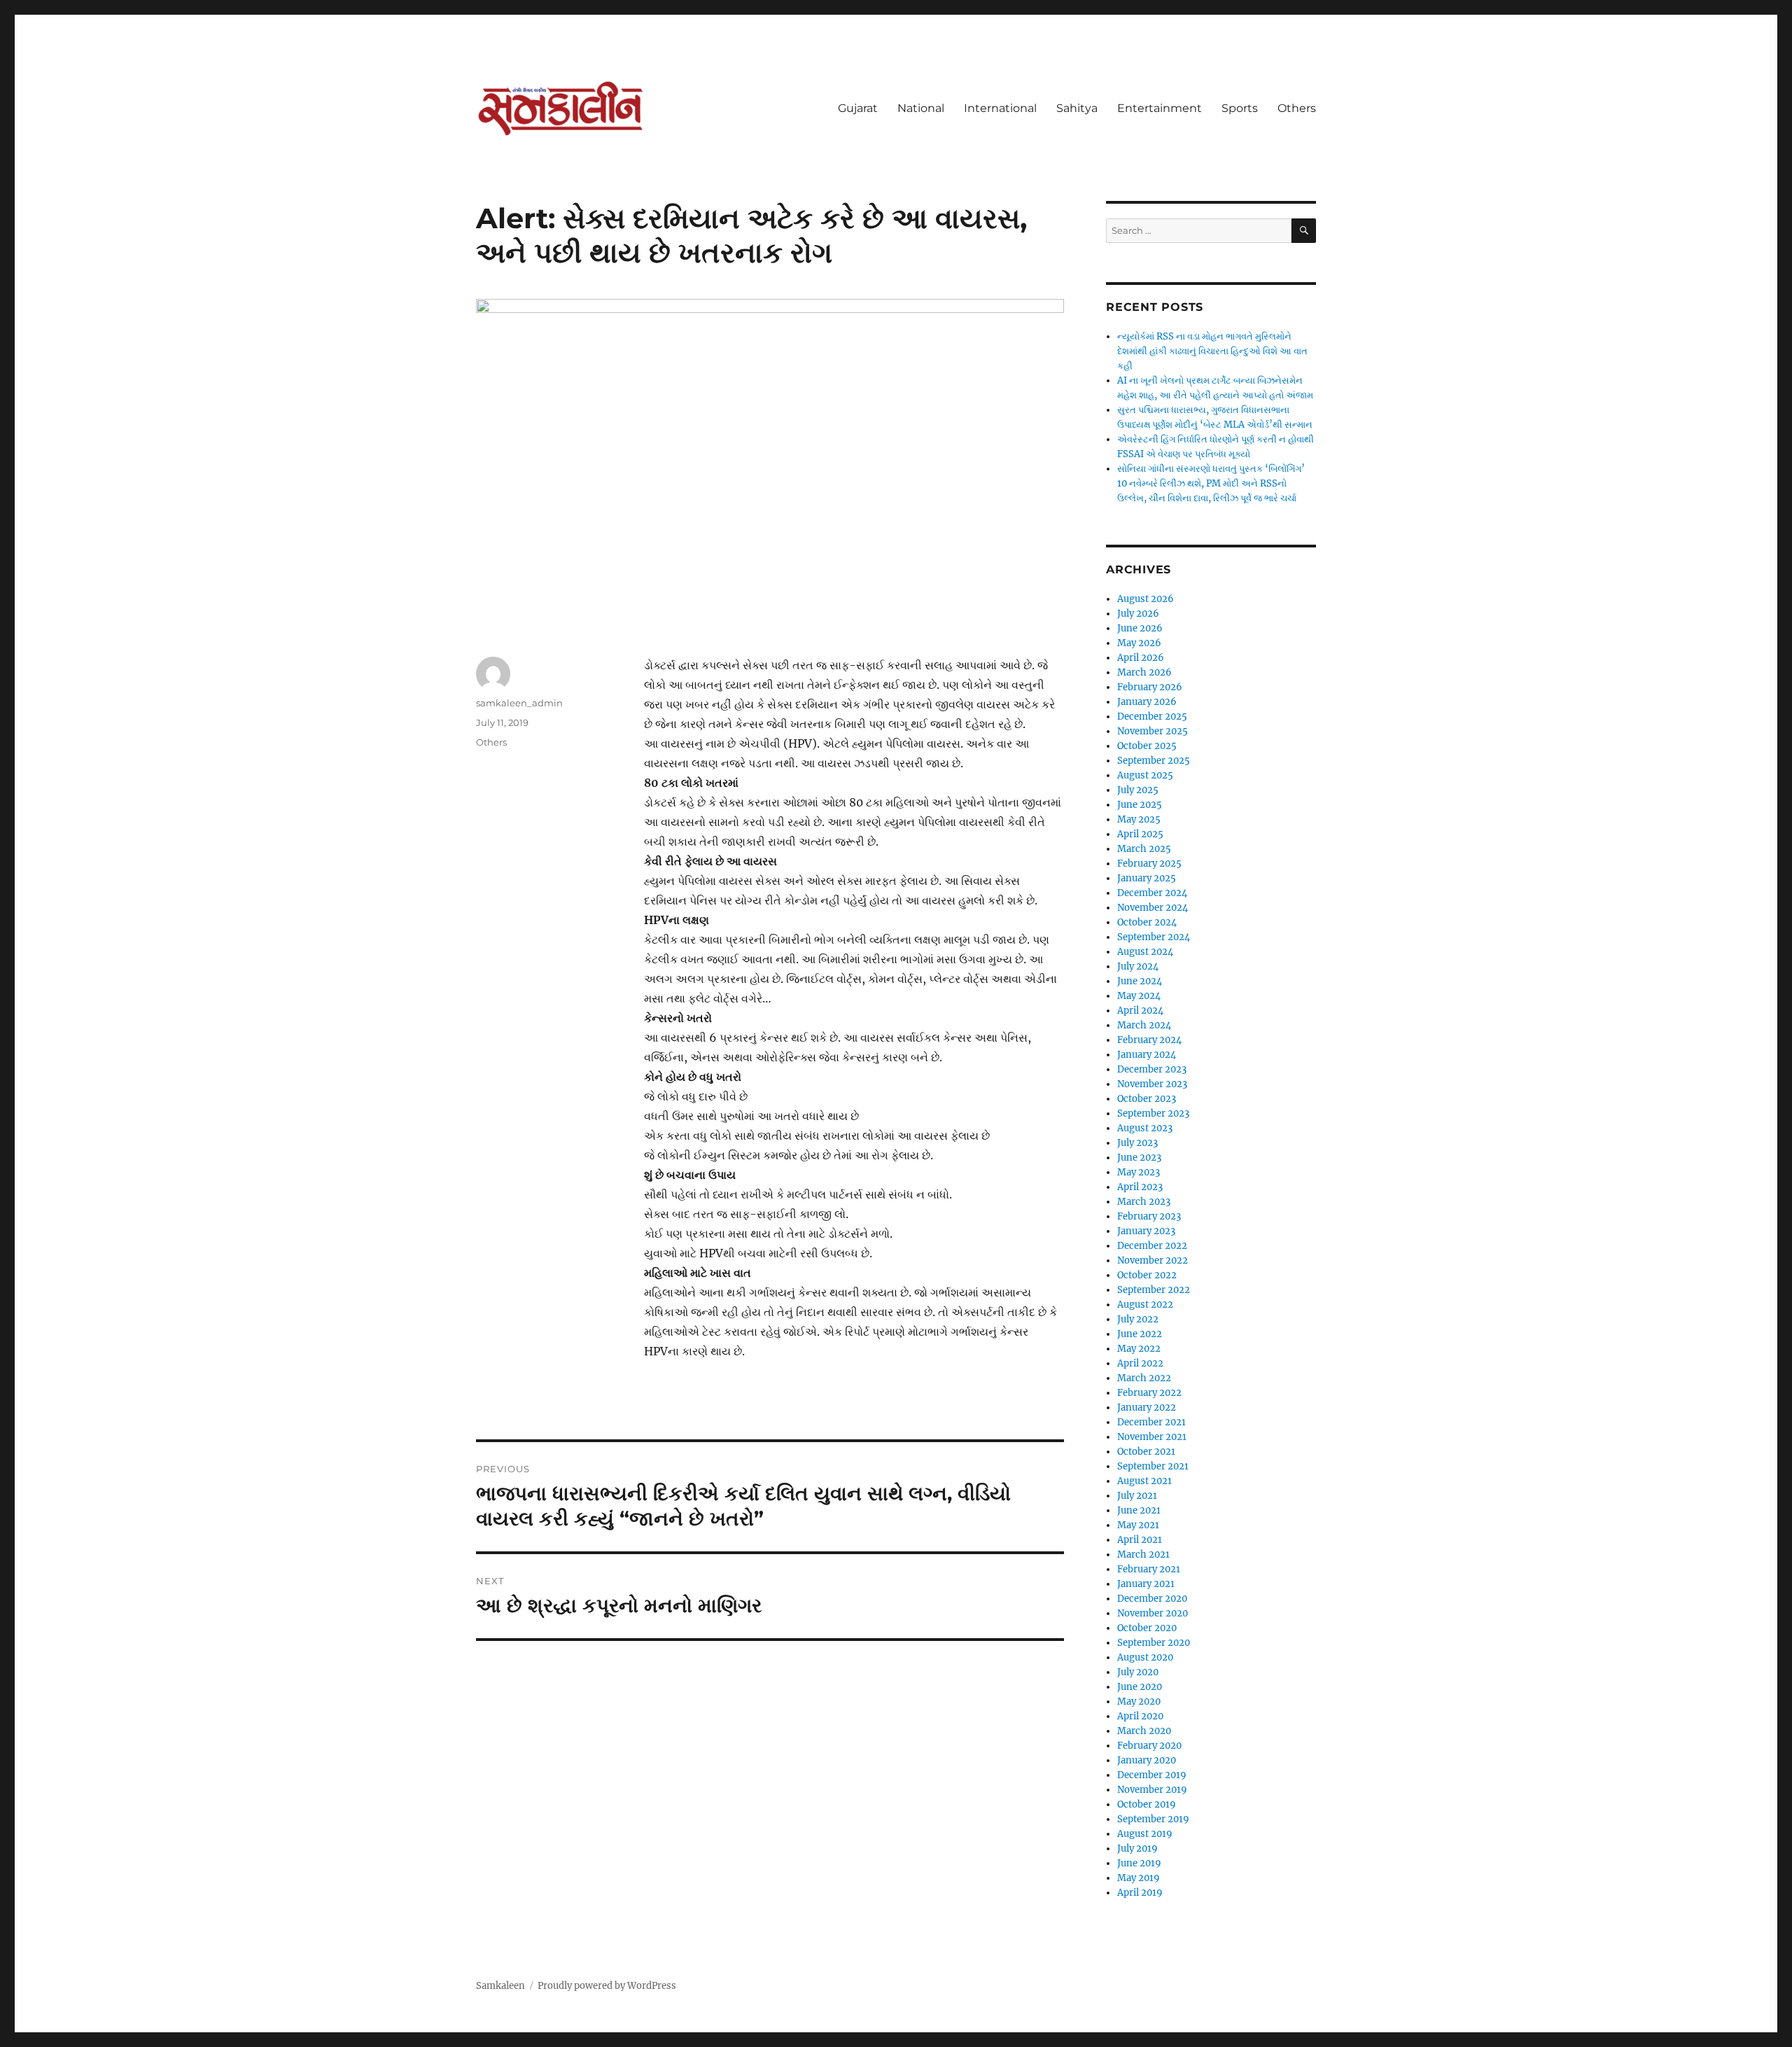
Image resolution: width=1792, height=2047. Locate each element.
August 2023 (1145, 1128)
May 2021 (1138, 1525)
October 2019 (1147, 1804)
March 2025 (1144, 849)
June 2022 (1140, 1334)
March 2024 (1144, 1025)
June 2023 (1139, 1158)
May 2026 (1139, 643)
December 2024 (1152, 893)
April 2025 (1140, 834)
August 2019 (1145, 1834)
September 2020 (1154, 1643)
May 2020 (1139, 1702)
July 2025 (1138, 790)
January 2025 (1147, 878)
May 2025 (1139, 819)
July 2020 (1138, 1672)
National (921, 108)
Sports (1240, 108)
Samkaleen (500, 1986)
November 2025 (1153, 731)
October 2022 (1147, 1275)
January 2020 (1147, 1760)
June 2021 (1139, 1510)
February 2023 (1149, 1216)
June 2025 (1140, 805)
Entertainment (1160, 108)
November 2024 (1153, 908)
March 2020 (1144, 1731)
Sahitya (1077, 108)
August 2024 (1145, 952)
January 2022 (1147, 1407)
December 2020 (1152, 1599)
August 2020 (1145, 1657)
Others (1297, 108)
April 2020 (1140, 1716)
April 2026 (1141, 658)
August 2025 (1145, 775)
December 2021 (1151, 1422)
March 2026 (1144, 672)
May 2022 (1139, 1349)
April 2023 (1140, 1187)
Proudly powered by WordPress (607, 1986)
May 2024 (1139, 996)
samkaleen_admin (519, 703)
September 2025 (1154, 761)
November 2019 (1152, 1790)
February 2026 (1150, 687)
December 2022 (1152, 1246)
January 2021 (1146, 1584)
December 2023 (1152, 1069)
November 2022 (1153, 1260)
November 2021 (1152, 1437)
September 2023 (1153, 1113)
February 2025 (1149, 864)
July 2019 (1137, 1849)
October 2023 (1147, 1099)
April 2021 (1140, 1540)
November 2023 (1152, 1084)
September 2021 (1153, 1466)
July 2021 (1137, 1496)
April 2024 (1140, 1011)
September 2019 (1153, 1819)
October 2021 (1146, 1452)
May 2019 (1139, 1878)
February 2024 (1149, 1040)
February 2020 (1149, 1746)
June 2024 (1140, 981)
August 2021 (1144, 1481)
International (1000, 108)
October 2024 (1147, 922)
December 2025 (1152, 717)
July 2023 (1137, 1143)
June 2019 (1139, 1863)
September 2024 (1154, 937)
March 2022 (1144, 1378)
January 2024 (1147, 1055)
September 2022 (1154, 1290)
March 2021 (1143, 1555)
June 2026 (1140, 628)
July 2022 (1138, 1319)
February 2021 (1149, 1569)
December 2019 (1152, 1775)
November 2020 (1153, 1613)
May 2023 (1139, 1172)
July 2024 (1138, 966)
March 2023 (1144, 1202)
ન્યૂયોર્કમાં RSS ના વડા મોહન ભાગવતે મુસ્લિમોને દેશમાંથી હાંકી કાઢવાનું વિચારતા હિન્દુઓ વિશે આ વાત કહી (1212, 351)
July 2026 (1138, 614)
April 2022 (1140, 1363)
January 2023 (1146, 1231)
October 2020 (1147, 1628)
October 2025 (1147, 746)
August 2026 (1146, 599)
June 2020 (1140, 1687)
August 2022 (1145, 1305)
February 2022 (1149, 1393)
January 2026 (1147, 702)
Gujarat (858, 108)
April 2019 (1140, 1893)
